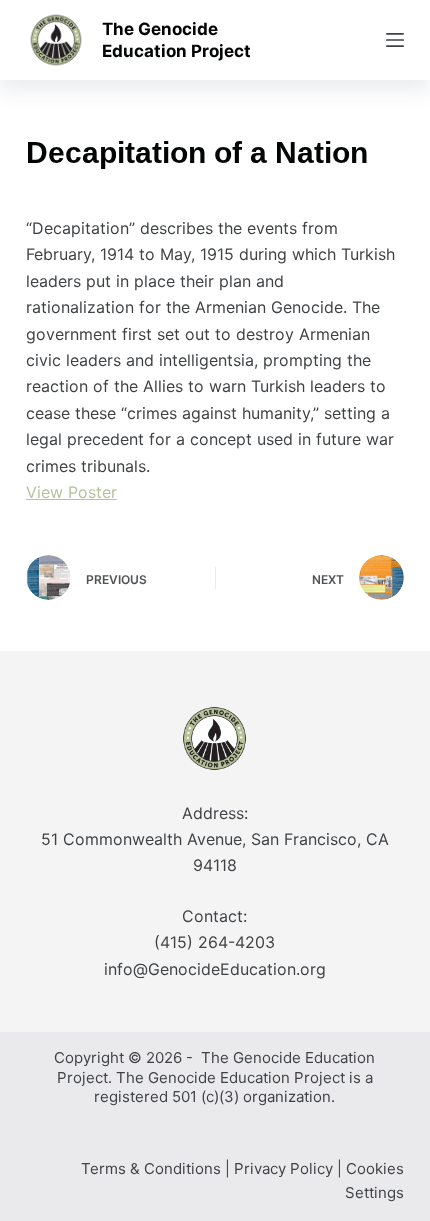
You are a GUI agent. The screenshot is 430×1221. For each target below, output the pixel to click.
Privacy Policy (283, 1168)
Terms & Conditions (151, 1168)
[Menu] (395, 40)
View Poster (71, 492)
